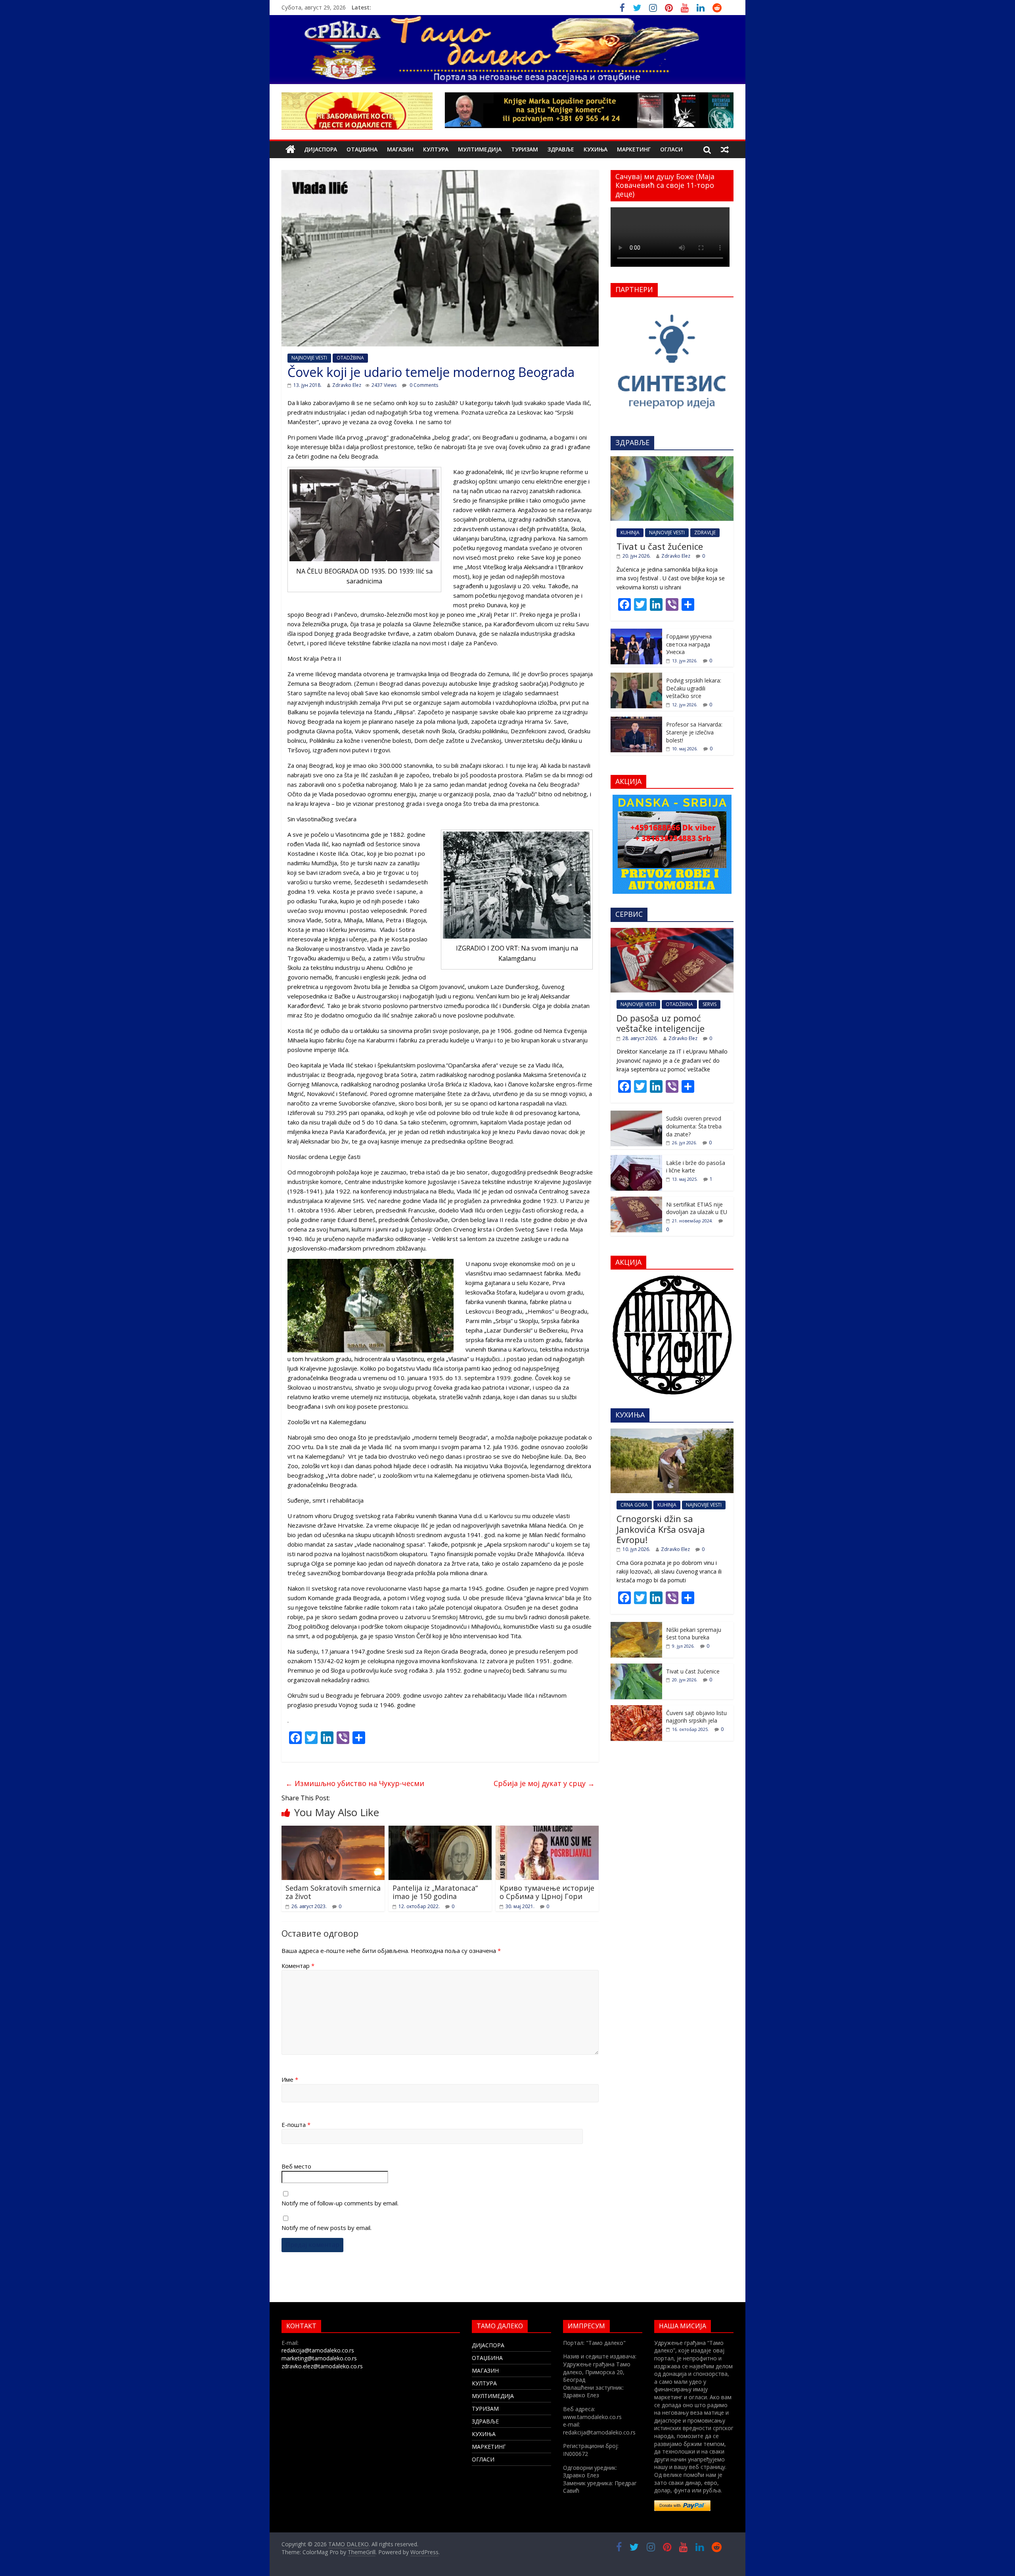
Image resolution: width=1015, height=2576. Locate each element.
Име (290, 2079)
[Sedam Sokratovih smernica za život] (333, 1830)
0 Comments (423, 385)
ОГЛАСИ (671, 149)
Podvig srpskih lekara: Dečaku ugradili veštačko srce (694, 688)
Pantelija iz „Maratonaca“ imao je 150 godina (435, 1892)
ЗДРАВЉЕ (561, 149)
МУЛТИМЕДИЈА (480, 149)
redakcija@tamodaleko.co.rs (318, 2350)
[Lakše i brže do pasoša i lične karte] (636, 1159)
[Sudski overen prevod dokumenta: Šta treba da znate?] (636, 1115)
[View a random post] (725, 149)
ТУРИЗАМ (525, 149)
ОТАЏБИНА (362, 149)
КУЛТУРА (436, 149)
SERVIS (710, 1004)
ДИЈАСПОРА (321, 149)
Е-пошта (296, 2125)
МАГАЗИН (400, 149)
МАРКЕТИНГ (634, 149)
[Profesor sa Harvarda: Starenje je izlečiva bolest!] (636, 721)
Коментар (298, 1966)
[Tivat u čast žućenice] (672, 460)
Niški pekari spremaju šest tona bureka (694, 1634)
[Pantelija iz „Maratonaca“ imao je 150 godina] (440, 1830)
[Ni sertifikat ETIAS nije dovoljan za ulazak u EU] (636, 1201)
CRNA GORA (634, 1505)
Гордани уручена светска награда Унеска (689, 644)
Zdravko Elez (347, 385)
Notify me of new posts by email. (327, 2228)
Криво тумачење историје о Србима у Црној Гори (547, 1892)
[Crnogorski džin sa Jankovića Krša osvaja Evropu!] (672, 1433)
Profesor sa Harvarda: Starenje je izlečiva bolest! (694, 732)
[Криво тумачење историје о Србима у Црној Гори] (547, 1830)
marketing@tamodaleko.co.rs (319, 2358)
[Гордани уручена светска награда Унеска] (636, 633)
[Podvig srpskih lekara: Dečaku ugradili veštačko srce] (636, 677)
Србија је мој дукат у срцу (544, 1783)
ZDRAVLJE (705, 533)
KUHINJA (630, 533)
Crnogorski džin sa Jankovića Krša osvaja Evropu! (661, 1529)
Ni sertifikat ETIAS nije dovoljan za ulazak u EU (697, 1208)
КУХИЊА (596, 149)
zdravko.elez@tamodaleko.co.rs (322, 2366)
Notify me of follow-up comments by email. (340, 2203)
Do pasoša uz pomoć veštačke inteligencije (661, 1023)
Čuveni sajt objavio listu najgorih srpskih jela (696, 1717)
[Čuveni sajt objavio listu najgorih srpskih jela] (636, 1709)
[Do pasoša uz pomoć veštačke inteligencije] (672, 932)
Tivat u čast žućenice (660, 546)
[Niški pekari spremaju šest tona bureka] (636, 1626)
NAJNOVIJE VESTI (309, 358)
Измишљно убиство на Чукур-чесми (355, 1783)
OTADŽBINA (350, 358)
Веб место (296, 2166)
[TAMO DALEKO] (290, 150)
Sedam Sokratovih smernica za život (333, 1892)
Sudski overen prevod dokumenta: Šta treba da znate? (694, 1126)
